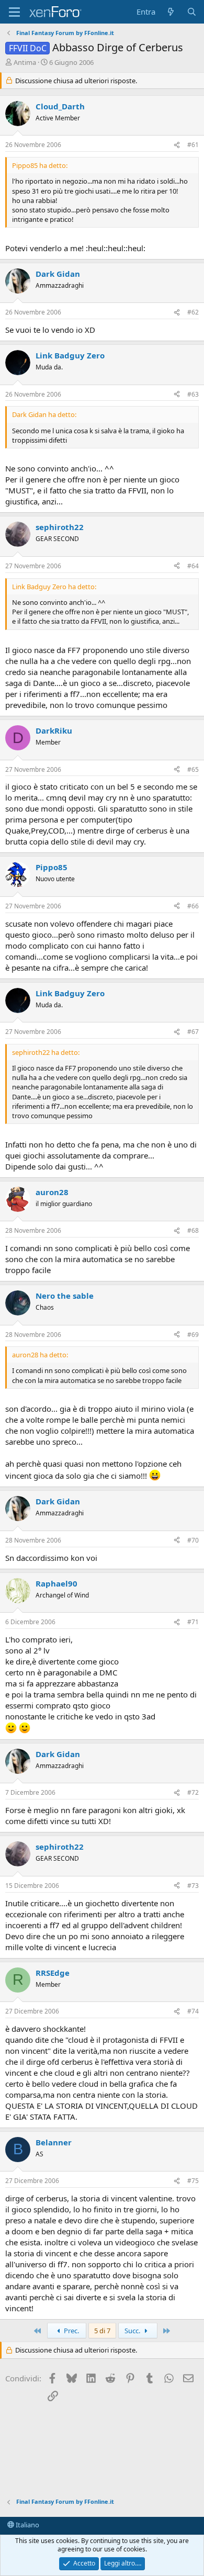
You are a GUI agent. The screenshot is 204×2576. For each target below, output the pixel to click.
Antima (25, 62)
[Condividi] (177, 145)
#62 (193, 312)
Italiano (27, 2525)
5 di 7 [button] (102, 2331)
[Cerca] (192, 12)
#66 (193, 906)
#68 (193, 1230)
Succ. (133, 2331)
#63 (193, 394)
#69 (193, 1335)
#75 (193, 2181)
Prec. (71, 2331)
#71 (193, 1622)
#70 (193, 1540)
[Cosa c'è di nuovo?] (171, 12)
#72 (193, 1792)
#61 (193, 145)
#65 (193, 769)
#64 (193, 566)
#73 (193, 1886)
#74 (193, 2011)
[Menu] (14, 12)
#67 (193, 1032)
